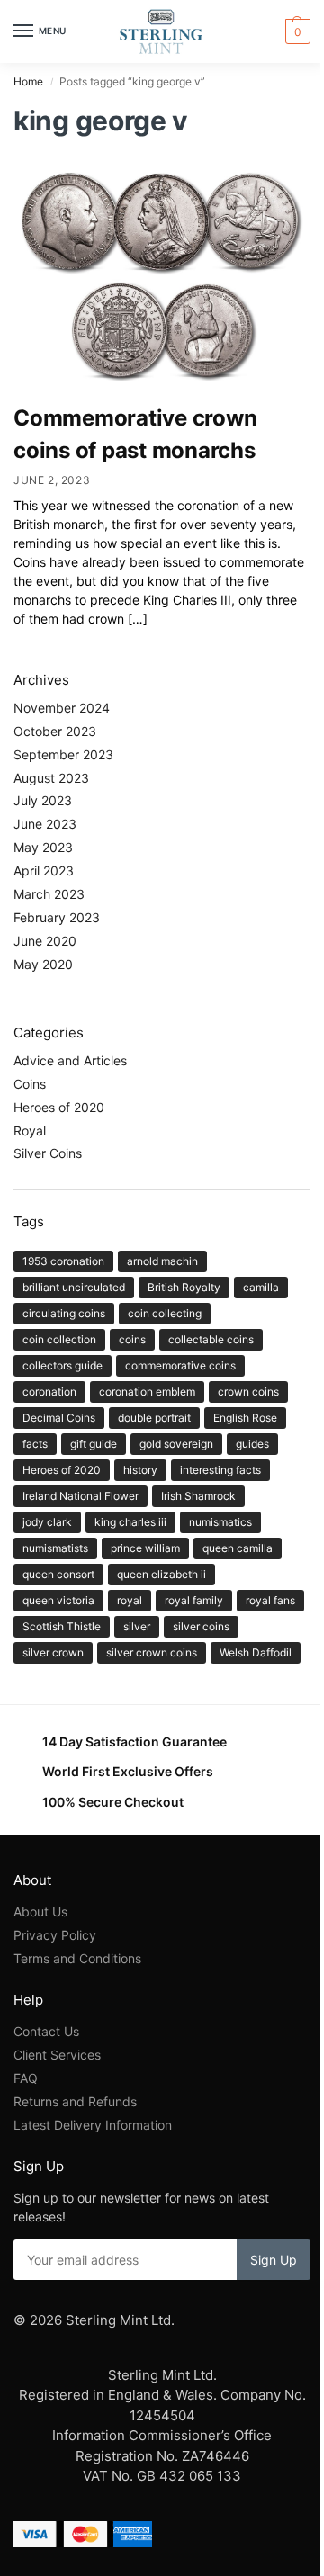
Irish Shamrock (198, 1496)
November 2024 (62, 708)
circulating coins (64, 1313)
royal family (194, 1600)
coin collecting (165, 1313)
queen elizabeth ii (162, 1574)
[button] (296, 31)
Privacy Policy (55, 1935)
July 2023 (43, 800)
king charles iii (130, 1522)
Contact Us (46, 2031)
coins (132, 1339)
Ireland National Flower (81, 1496)
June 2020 (45, 941)
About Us (40, 1912)
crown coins (248, 1391)
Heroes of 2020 (59, 1107)
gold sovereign (176, 1444)
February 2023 (57, 917)
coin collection (59, 1339)
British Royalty (184, 1287)
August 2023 (51, 778)
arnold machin (162, 1261)
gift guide (94, 1444)
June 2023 (45, 824)
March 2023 (49, 894)
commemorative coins (180, 1365)
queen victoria (58, 1600)
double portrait (154, 1418)
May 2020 (43, 964)
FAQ (26, 2078)
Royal (30, 1131)
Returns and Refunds (75, 2101)
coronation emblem (147, 1391)
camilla (261, 1287)
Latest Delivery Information (94, 2125)
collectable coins (211, 1339)
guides (252, 1444)
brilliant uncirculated (74, 1287)
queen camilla (238, 1548)
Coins (30, 1084)
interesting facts (220, 1470)
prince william (145, 1548)
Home (28, 81)
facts (35, 1444)
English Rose (245, 1418)
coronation (49, 1391)
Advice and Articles (70, 1060)
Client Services (57, 2055)
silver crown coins (152, 1652)
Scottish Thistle (62, 1626)
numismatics (220, 1522)
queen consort (58, 1574)
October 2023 (55, 731)
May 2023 (43, 847)
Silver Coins (48, 1153)
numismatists (55, 1548)
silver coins (201, 1626)
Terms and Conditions (77, 1958)
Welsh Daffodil (256, 1652)
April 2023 (44, 871)
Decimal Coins (59, 1418)
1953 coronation (63, 1261)
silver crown (53, 1652)
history (140, 1470)
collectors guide (63, 1365)
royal (130, 1600)
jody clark (47, 1522)
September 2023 (63, 754)
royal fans (270, 1600)
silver (137, 1626)
